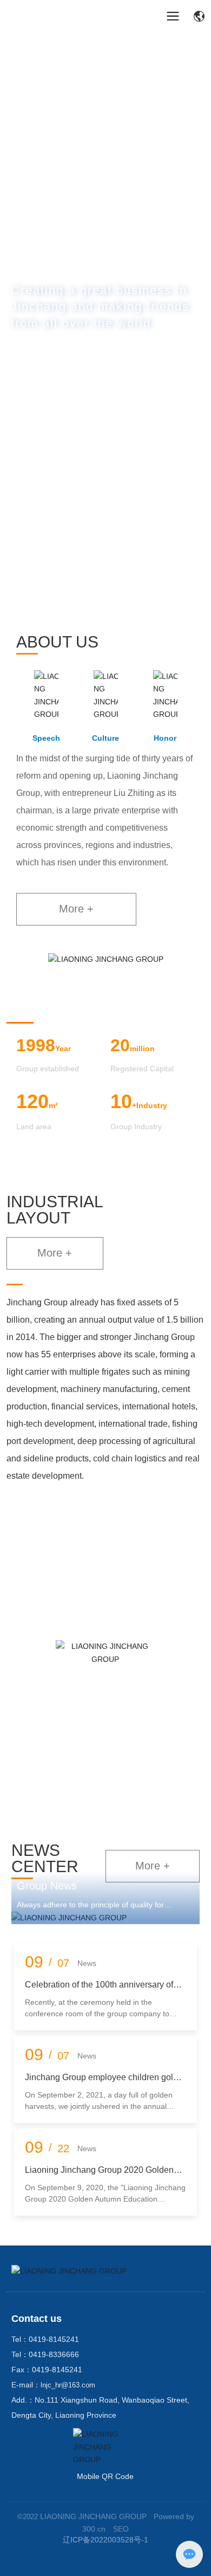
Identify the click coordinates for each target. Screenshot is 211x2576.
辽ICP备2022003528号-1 (105, 2540)
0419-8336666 (54, 2354)
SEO (121, 2529)
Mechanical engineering (105, 1585)
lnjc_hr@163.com (68, 2385)
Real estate (105, 1766)
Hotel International (105, 1721)
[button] (95, 606)
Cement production (105, 1630)
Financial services (105, 1675)
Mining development (105, 1540)
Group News (47, 1886)
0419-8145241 (54, 2339)
